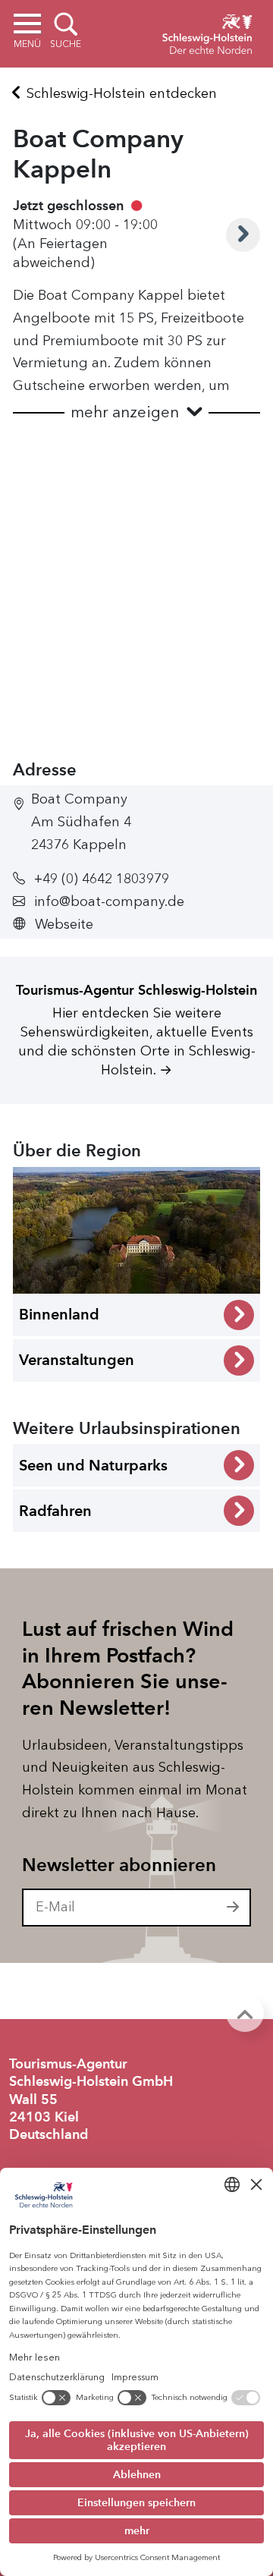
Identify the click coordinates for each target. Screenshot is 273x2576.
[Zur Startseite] (207, 32)
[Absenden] (234, 1908)
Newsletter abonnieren (119, 1865)
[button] (136, 412)
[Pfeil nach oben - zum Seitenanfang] (245, 2013)
